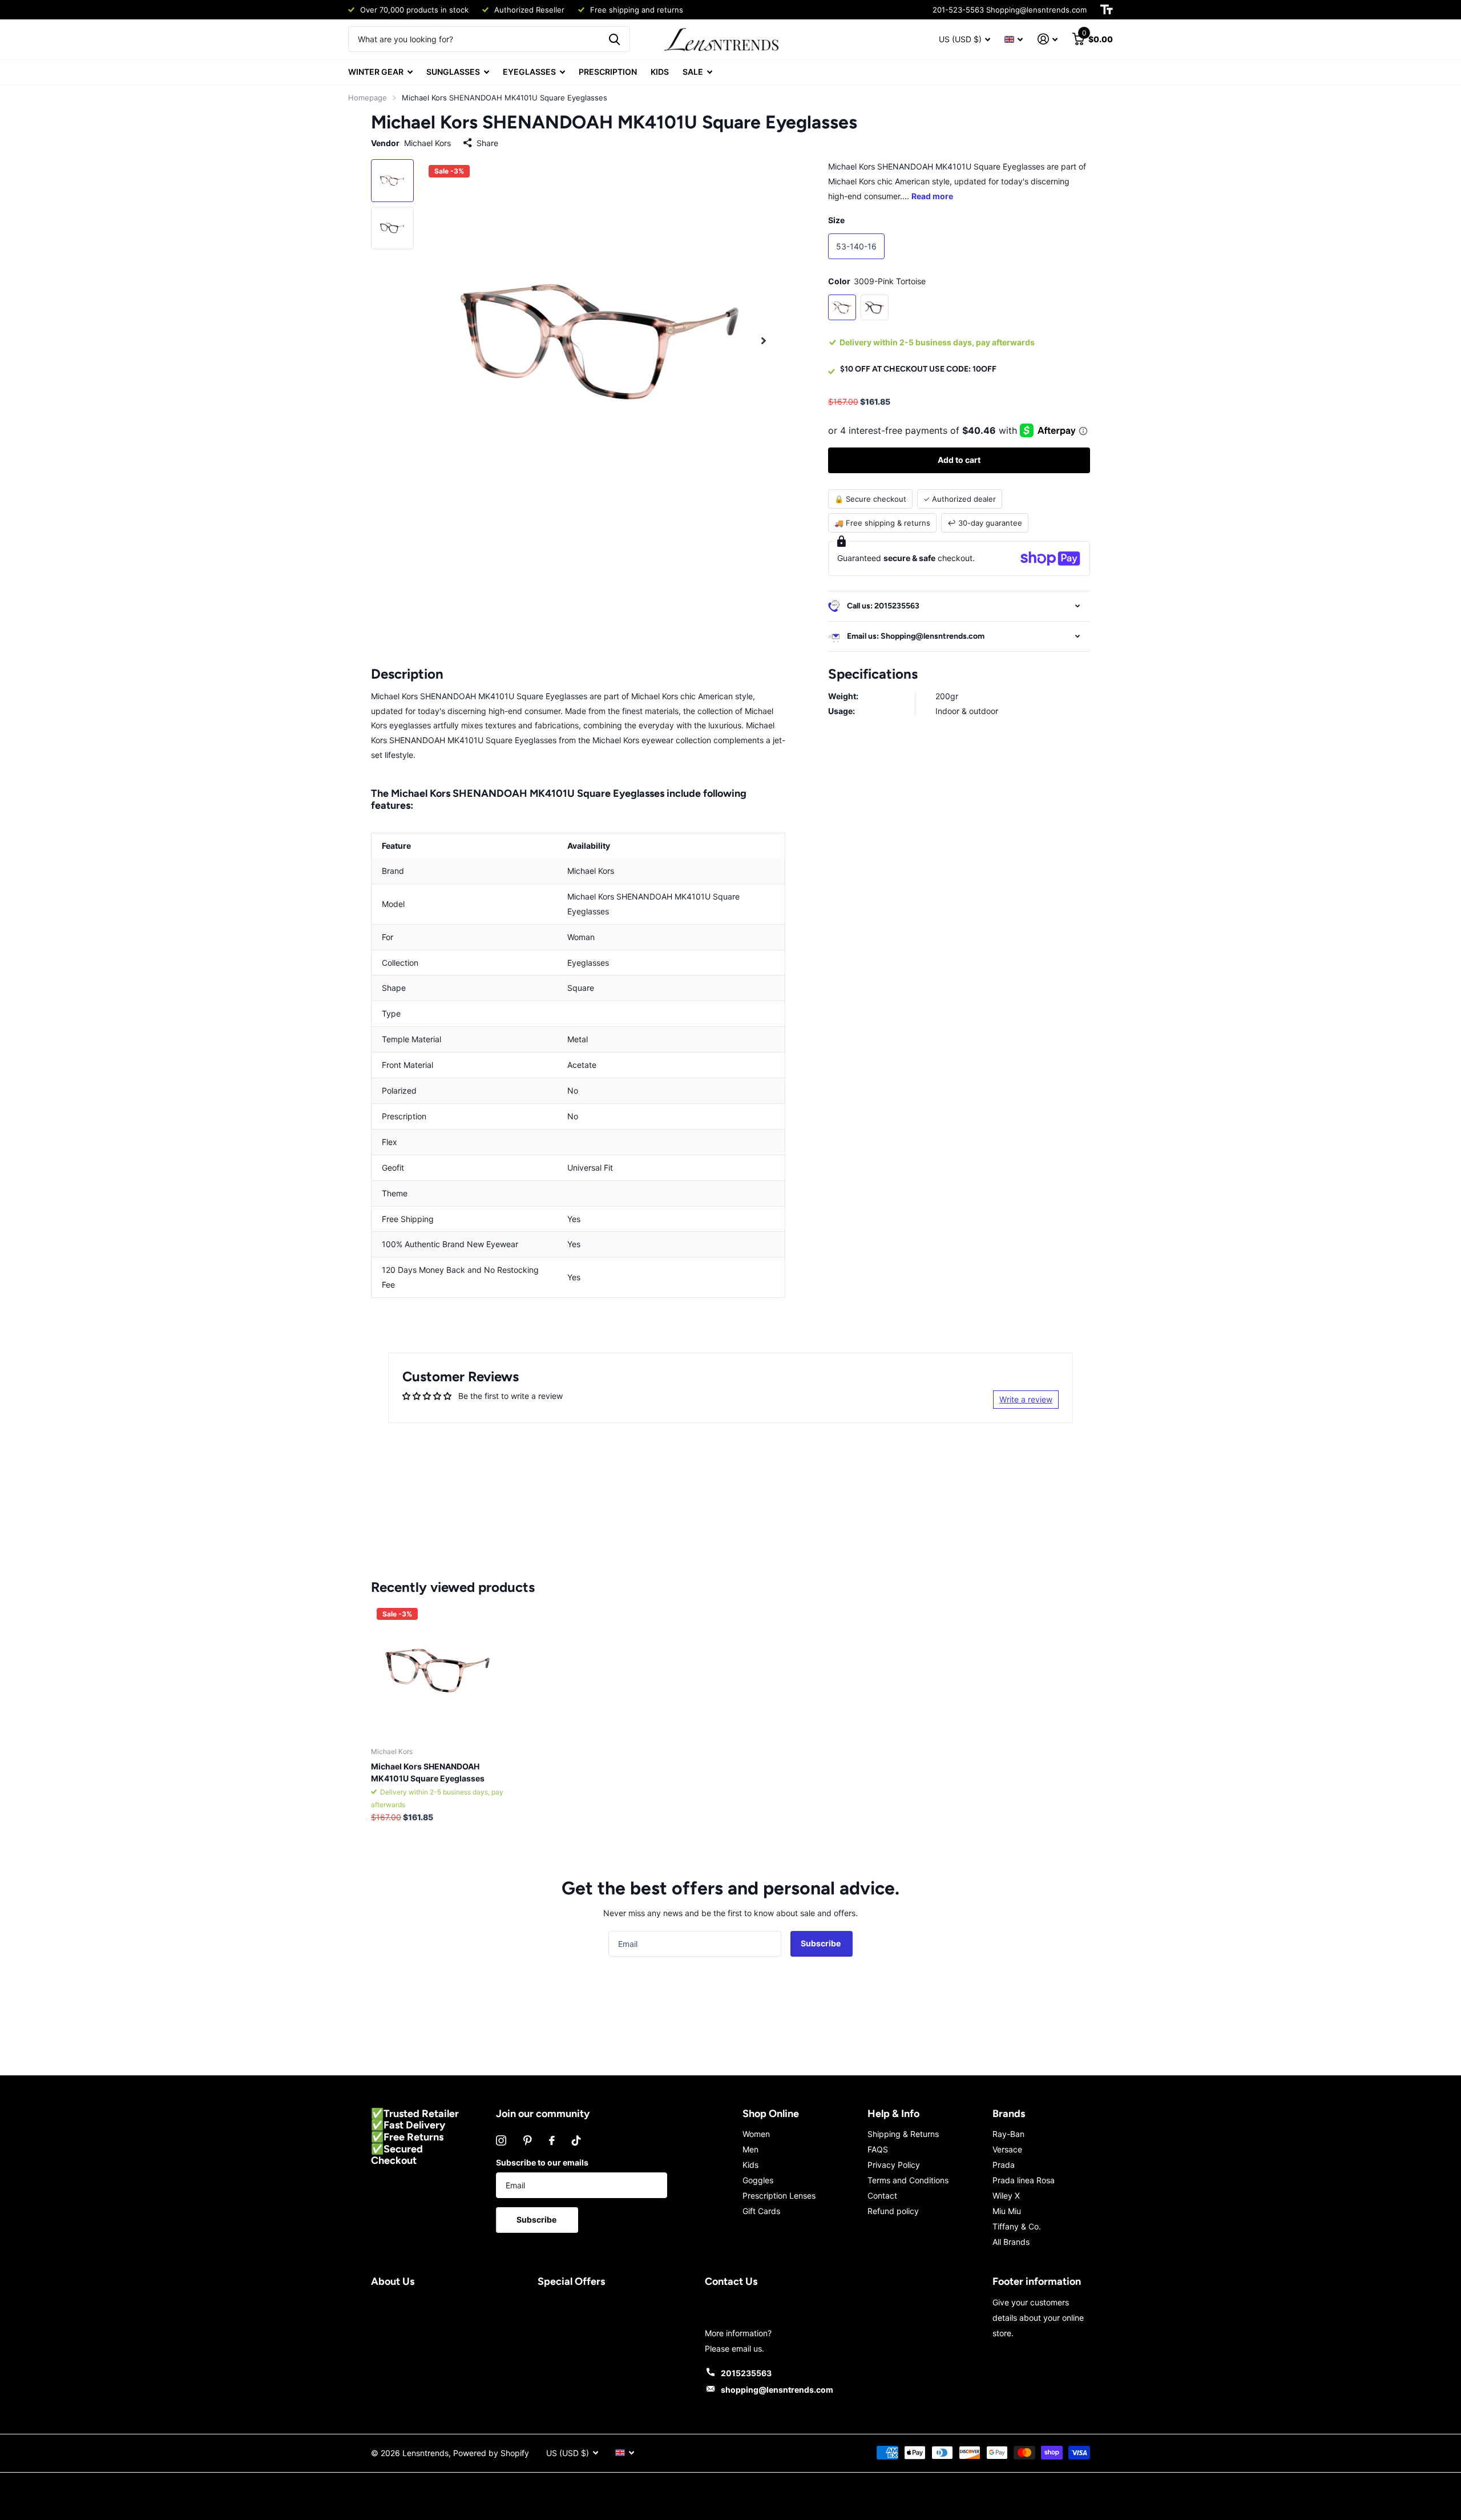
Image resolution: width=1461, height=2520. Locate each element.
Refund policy (893, 2211)
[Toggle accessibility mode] (1107, 10)
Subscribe (822, 1943)
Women (756, 2134)
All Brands (1011, 2242)
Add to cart (959, 460)
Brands (1009, 2114)
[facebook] (552, 2140)
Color (877, 281)
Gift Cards (761, 2211)
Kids (750, 2165)
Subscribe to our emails (542, 2162)
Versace (1007, 2149)
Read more (932, 196)
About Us (393, 2281)
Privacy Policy (894, 2165)
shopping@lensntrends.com (777, 2390)
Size (836, 220)
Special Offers (571, 2281)
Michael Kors (427, 143)
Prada (1004, 2165)
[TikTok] (576, 2140)
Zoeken (614, 39)
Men (750, 2149)
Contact (882, 2196)
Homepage (368, 98)
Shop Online (771, 2114)
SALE (693, 72)
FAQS (878, 2149)
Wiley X (1006, 2196)
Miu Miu (1007, 2211)
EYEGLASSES (529, 72)
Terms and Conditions (908, 2180)
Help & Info (893, 2114)
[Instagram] (501, 2140)
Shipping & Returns (903, 2134)
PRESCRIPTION (608, 72)
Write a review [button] (1026, 1399)
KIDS (660, 72)
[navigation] (392, 181)
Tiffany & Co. (1017, 2226)
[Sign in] (1048, 39)
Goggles (758, 2180)
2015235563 (746, 2373)
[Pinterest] (528, 2140)
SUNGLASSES (453, 72)
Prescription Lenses (779, 2196)
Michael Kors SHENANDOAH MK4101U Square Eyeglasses (428, 1772)
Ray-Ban (1008, 2134)
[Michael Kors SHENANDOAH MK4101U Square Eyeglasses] (439, 1670)
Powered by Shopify (491, 2453)
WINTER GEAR (376, 72)
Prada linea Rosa (1024, 2180)
